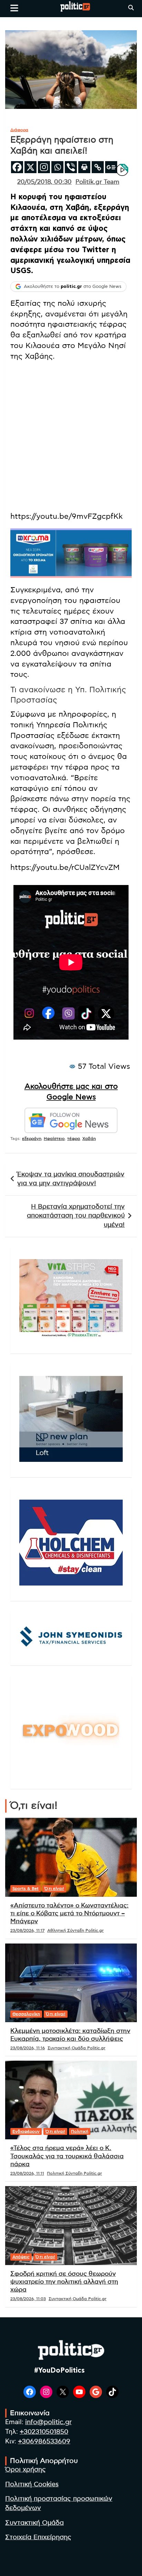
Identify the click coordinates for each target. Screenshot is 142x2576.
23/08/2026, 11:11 (27, 2173)
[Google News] (111, 167)
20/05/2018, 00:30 (44, 182)
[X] (31, 167)
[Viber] (71, 167)
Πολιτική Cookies (32, 2484)
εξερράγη (32, 1139)
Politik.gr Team (97, 182)
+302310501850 (44, 2432)
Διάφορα (19, 130)
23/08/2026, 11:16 (28, 2048)
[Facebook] (17, 167)
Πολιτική (80, 2131)
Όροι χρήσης (26, 2470)
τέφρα (74, 1139)
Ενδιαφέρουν (26, 2131)
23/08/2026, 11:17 (27, 1930)
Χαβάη (89, 1139)
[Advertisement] (71, 438)
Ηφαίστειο (54, 1139)
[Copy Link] (98, 167)
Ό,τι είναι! (54, 1889)
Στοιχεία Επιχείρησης (38, 2537)
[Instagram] (44, 167)
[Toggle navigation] (14, 8)
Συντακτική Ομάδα (34, 2523)
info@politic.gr (48, 2422)
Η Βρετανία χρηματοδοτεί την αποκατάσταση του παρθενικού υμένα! (76, 1216)
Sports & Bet (26, 1889)
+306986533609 (44, 2441)
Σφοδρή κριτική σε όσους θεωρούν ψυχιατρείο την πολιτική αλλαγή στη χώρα (64, 2282)
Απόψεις (21, 2257)
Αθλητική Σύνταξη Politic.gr (75, 1930)
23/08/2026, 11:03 (28, 2299)
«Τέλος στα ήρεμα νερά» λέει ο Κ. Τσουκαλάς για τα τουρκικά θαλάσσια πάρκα (67, 2156)
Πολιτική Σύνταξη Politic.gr (74, 2173)
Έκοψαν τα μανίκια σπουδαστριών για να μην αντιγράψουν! (71, 1179)
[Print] (84, 167)
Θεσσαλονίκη (26, 2014)
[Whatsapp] (57, 167)
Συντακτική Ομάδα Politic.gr (77, 2048)
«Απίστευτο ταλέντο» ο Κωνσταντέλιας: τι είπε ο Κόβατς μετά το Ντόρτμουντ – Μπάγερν (69, 1914)
